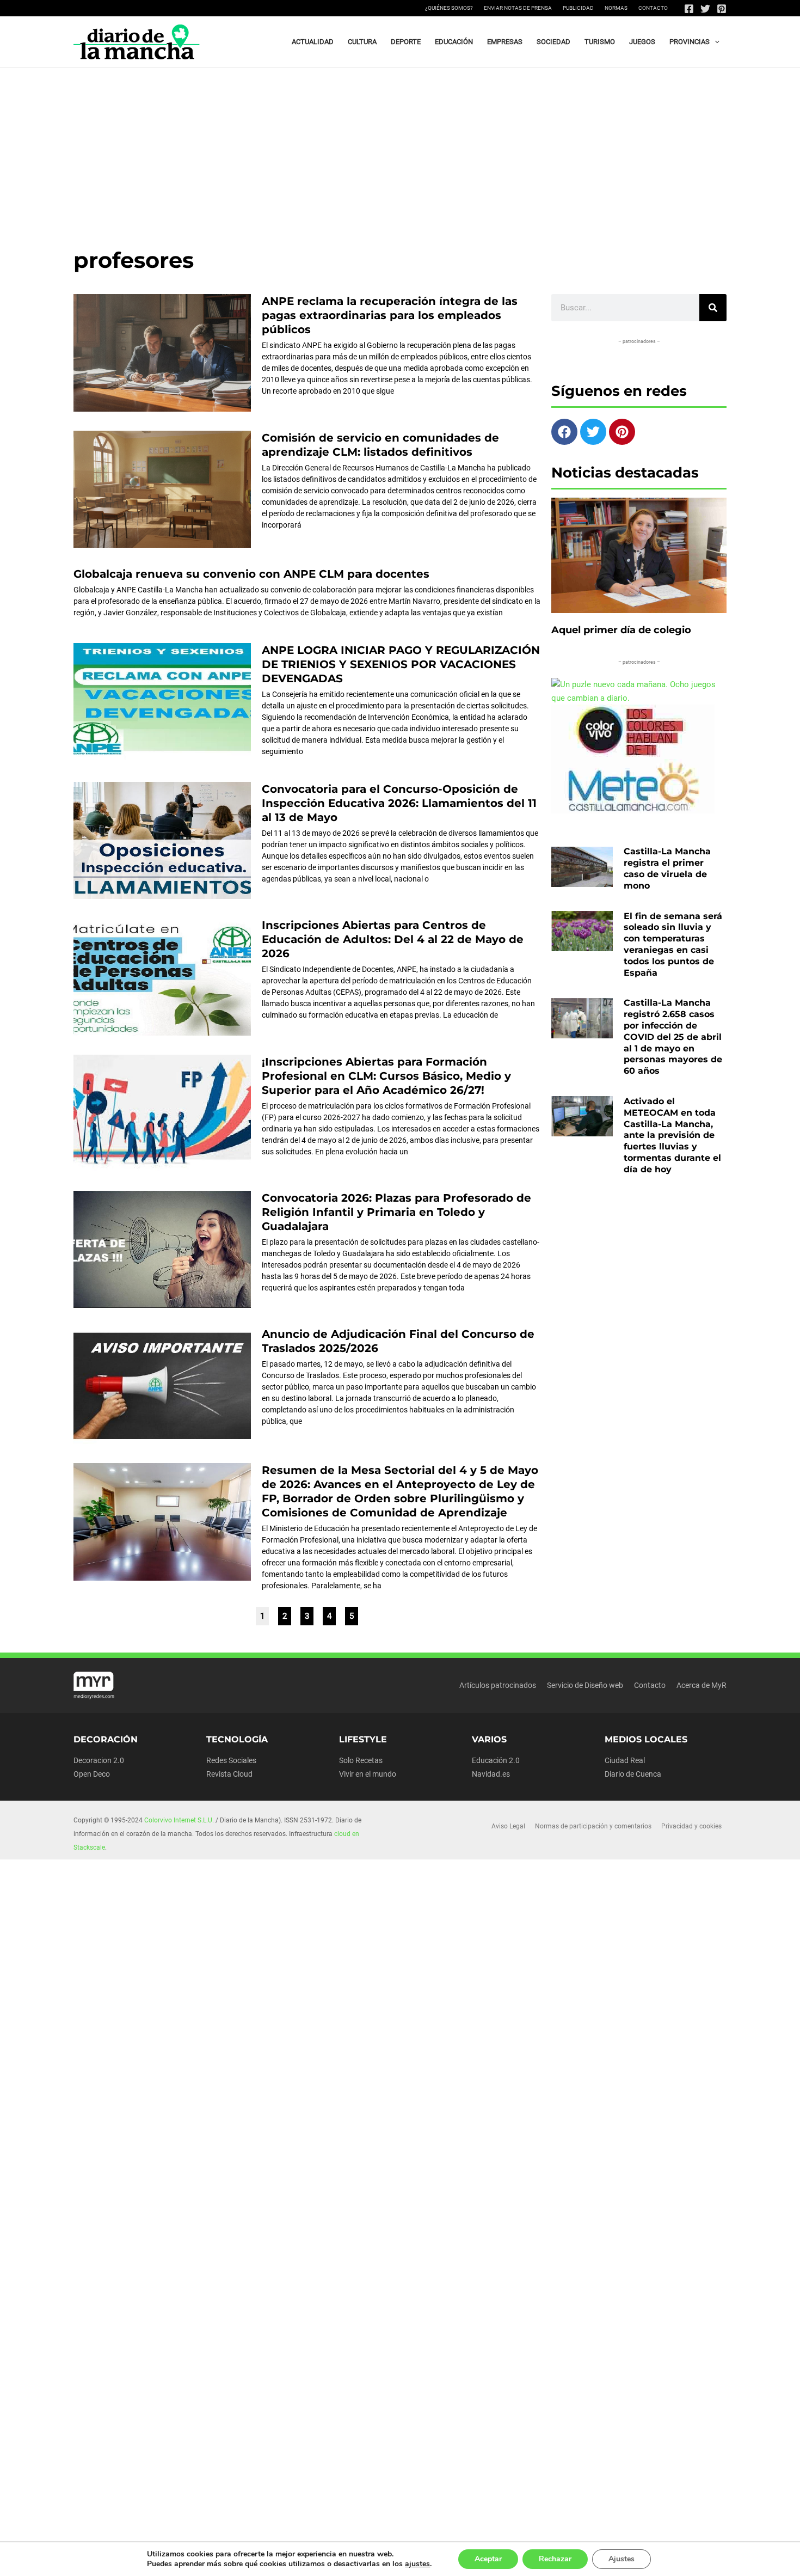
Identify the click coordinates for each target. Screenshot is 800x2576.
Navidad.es (491, 1774)
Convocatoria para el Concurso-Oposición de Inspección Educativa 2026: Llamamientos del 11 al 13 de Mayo (399, 803)
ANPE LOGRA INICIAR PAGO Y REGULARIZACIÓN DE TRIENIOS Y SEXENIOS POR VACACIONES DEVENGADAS (401, 664)
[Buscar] (713, 308)
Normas (616, 8)
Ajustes (621, 2559)
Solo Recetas (361, 1760)
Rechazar (555, 2559)
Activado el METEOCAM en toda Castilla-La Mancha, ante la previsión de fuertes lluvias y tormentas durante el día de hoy (672, 1135)
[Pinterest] (722, 9)
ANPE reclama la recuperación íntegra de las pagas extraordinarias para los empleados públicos (390, 315)
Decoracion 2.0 (99, 1760)
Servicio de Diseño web (585, 1685)
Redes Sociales (231, 1760)
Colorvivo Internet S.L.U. (179, 1820)
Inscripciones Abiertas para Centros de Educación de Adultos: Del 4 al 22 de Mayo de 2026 (393, 939)
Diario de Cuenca (633, 1774)
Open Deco (92, 1774)
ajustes (417, 2564)
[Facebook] (689, 9)
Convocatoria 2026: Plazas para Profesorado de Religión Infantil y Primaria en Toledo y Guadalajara (396, 1212)
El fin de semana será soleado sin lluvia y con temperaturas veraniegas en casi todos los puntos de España (673, 944)
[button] (715, 42)
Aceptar (488, 2559)
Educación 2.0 (496, 1760)
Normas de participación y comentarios (593, 1826)
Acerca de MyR (701, 1685)
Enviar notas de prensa (518, 8)
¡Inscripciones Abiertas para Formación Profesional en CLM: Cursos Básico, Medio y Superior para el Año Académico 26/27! (386, 1076)
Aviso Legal (508, 1826)
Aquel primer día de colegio (621, 630)
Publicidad (578, 8)
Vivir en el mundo (368, 1774)
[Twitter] (705, 9)
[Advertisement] (400, 150)
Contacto (653, 8)
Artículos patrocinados (498, 1685)
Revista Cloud (229, 1774)
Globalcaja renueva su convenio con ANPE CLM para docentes (251, 574)
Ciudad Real (625, 1760)
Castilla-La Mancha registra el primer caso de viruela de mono (667, 868)
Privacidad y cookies (691, 1826)
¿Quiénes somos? (449, 8)
